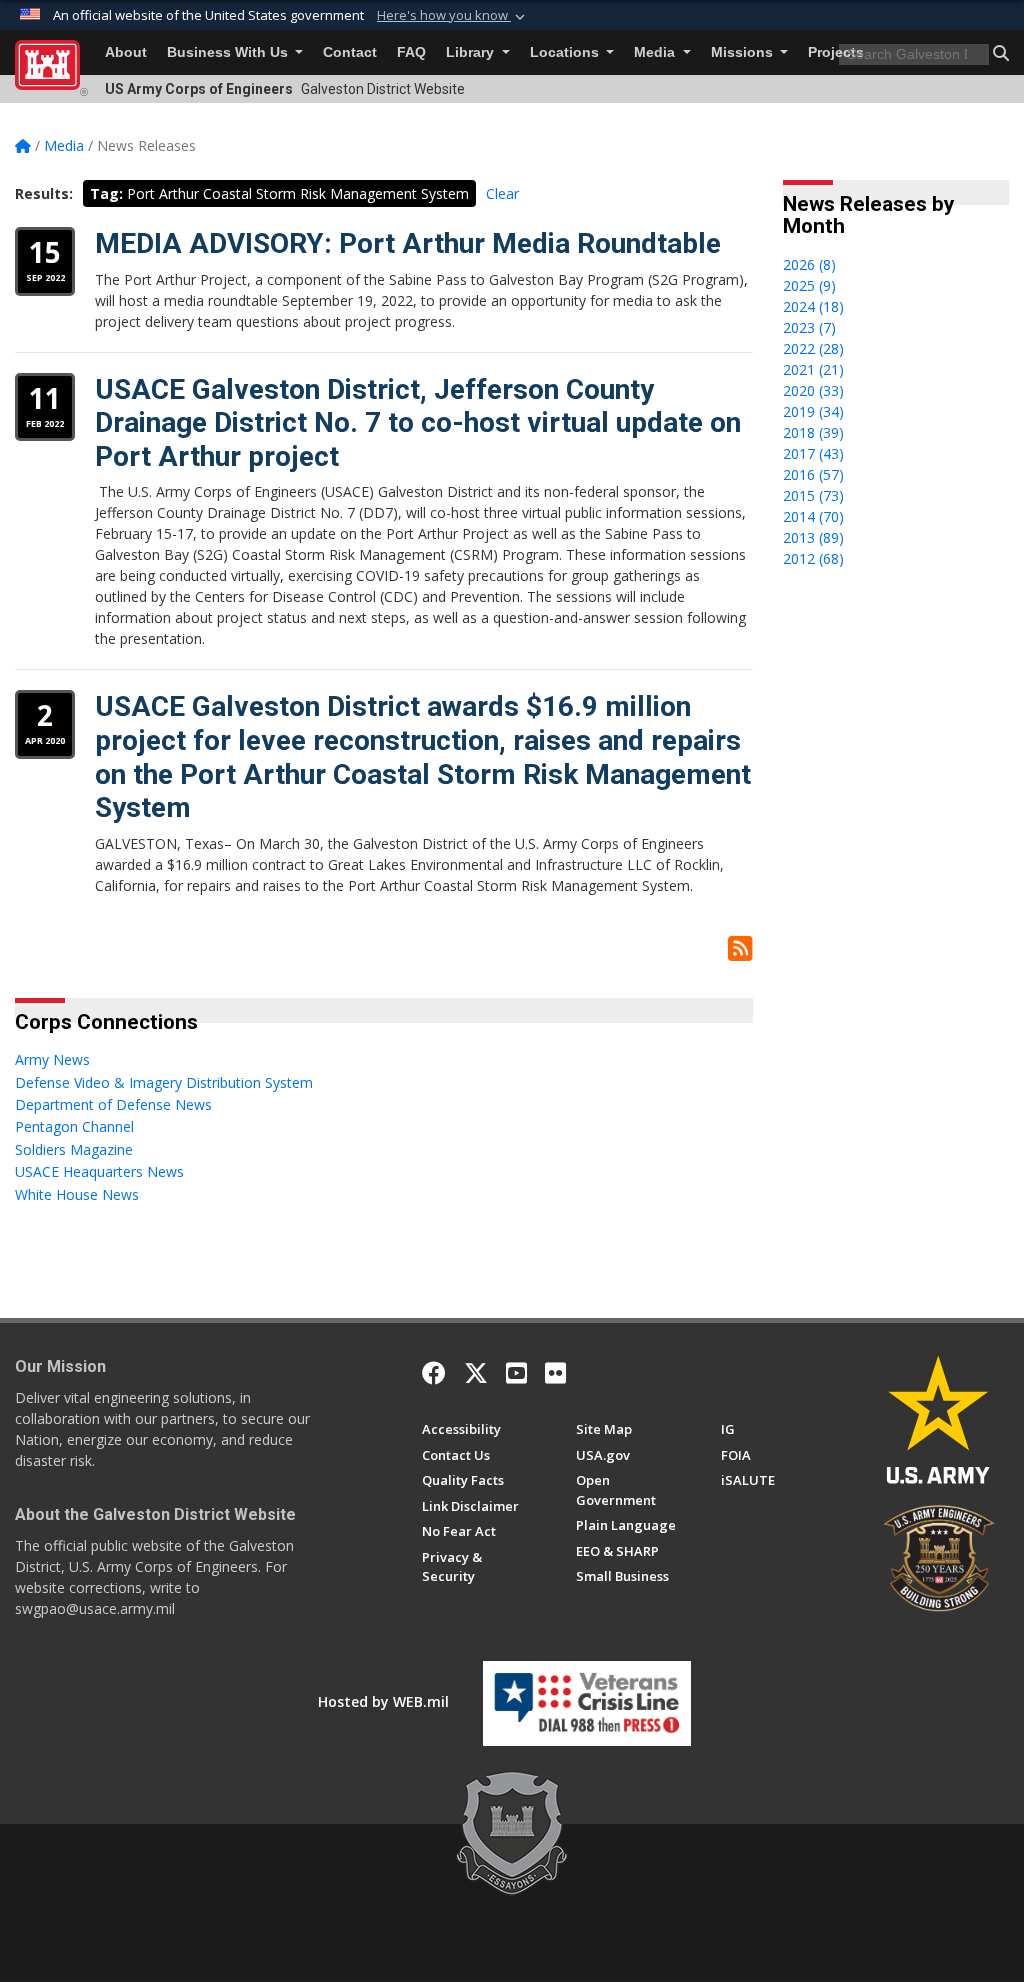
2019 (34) (813, 411)
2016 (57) (813, 474)
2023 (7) (809, 327)
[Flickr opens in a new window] (555, 1373)
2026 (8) (809, 264)
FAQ (411, 52)
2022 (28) (813, 348)
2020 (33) (813, 390)
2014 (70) (813, 516)
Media (656, 52)
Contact (350, 52)
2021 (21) (813, 369)
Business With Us (229, 52)
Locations (566, 52)
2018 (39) (813, 432)
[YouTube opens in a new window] (516, 1373)
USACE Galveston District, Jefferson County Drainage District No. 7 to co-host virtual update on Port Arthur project (418, 423)
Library (472, 52)
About (126, 52)
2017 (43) (813, 453)
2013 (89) (813, 537)
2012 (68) (813, 558)
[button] (453, 16)
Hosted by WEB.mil (383, 1701)
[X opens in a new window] (476, 1373)
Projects (836, 52)
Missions (744, 52)
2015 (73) (813, 495)
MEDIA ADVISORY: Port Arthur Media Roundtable (408, 243)
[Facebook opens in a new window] (434, 1373)
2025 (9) (809, 285)
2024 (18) (813, 306)
